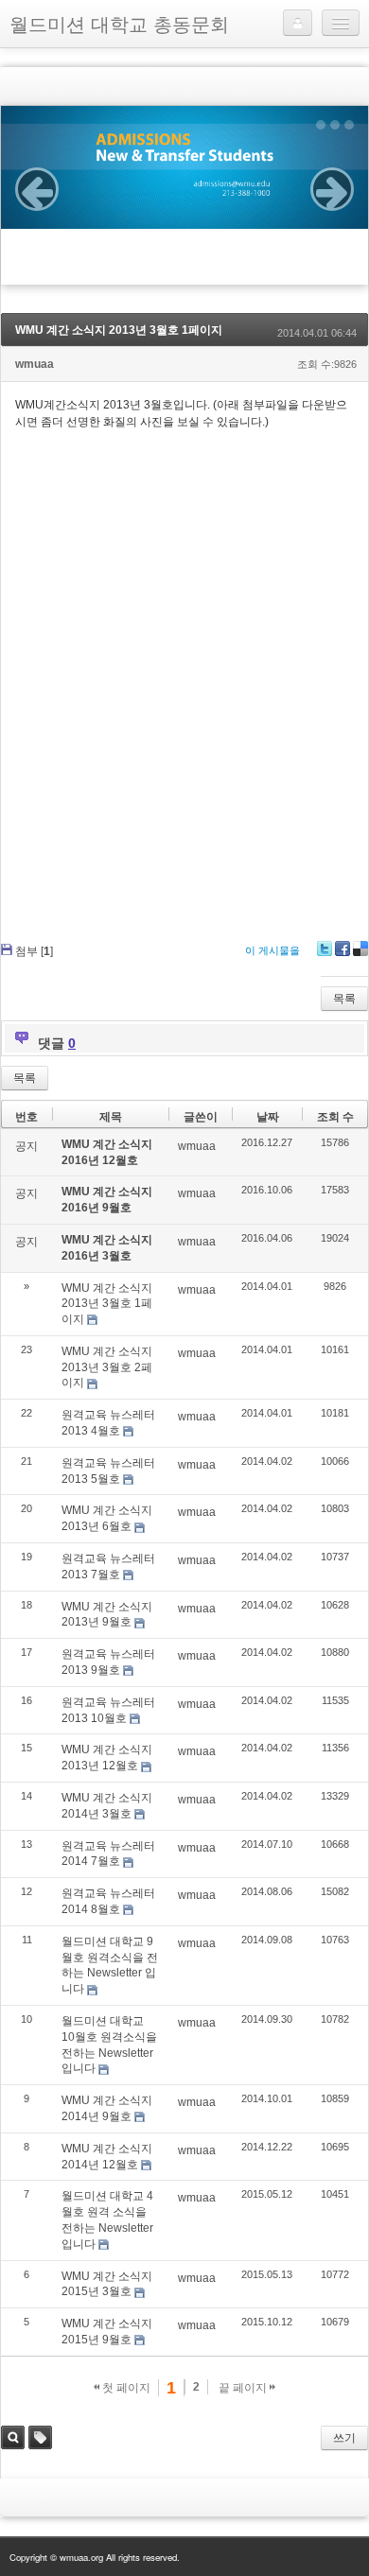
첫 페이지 (125, 2388)
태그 (40, 2437)
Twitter (325, 949)
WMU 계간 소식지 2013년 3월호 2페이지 (107, 1367)
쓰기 (344, 2438)
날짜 (268, 1117)
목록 (344, 999)
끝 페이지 (244, 2388)
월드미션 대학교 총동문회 (119, 23)
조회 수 (335, 1117)
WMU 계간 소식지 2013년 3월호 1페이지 (119, 330)
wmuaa (35, 364)
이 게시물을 (272, 950)
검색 (13, 2437)
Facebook (343, 949)
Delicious (360, 949)
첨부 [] (34, 951)
